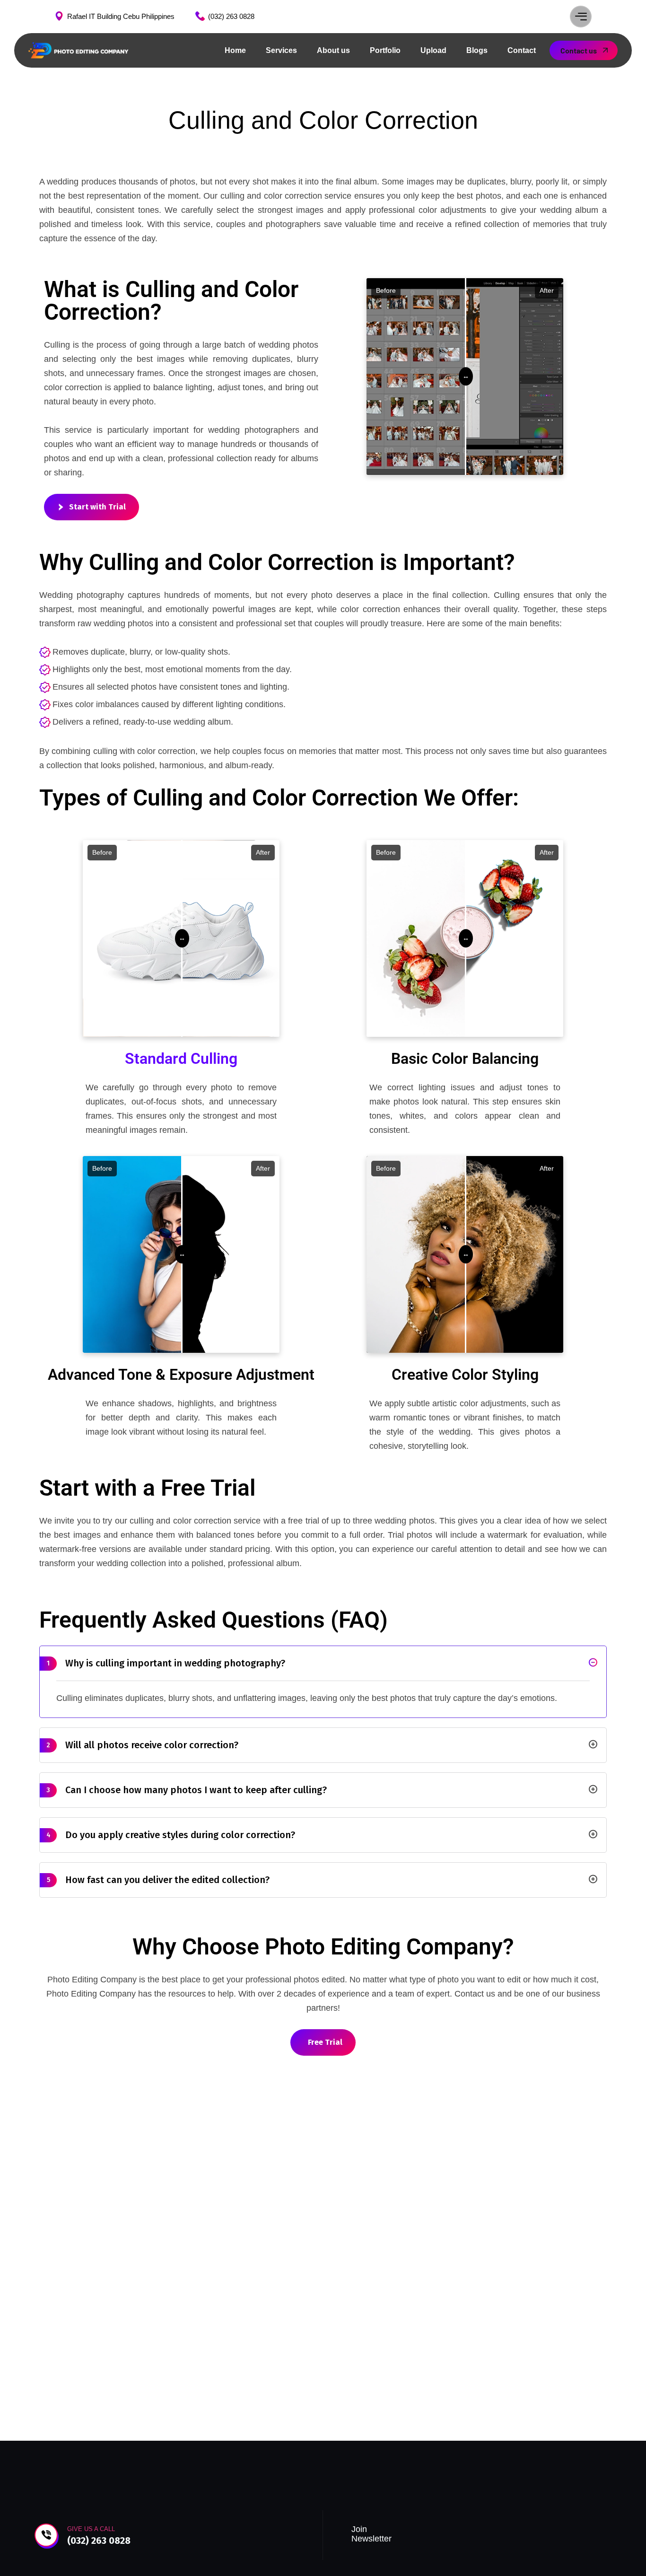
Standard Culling (181, 1059)
